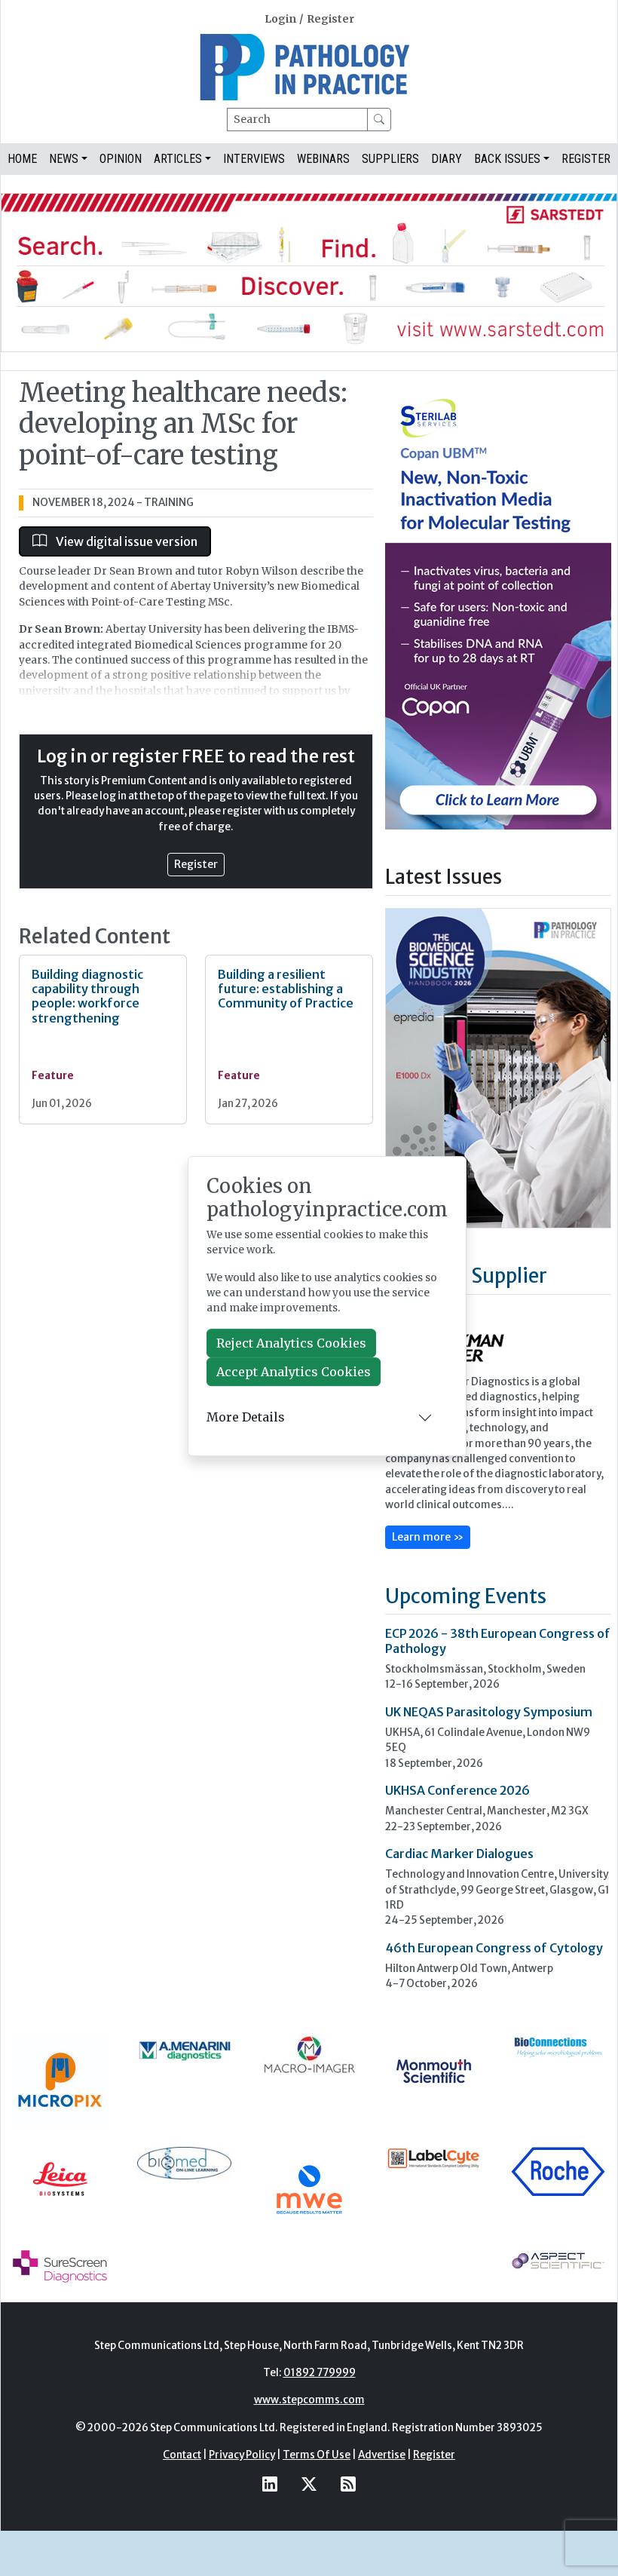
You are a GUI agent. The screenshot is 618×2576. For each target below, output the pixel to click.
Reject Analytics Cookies (291, 1343)
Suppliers (390, 159)
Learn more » (428, 1537)
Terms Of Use (317, 2455)
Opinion (121, 159)
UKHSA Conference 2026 (457, 1790)
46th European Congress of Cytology (494, 1948)
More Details (246, 1417)
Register (330, 19)
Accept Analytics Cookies (294, 1372)
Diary (447, 159)
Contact (182, 2455)
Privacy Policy (242, 2455)
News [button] (64, 159)
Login (280, 19)
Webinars (323, 159)
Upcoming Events (466, 1596)
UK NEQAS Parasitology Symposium (489, 1712)
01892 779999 (320, 2373)
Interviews (254, 159)
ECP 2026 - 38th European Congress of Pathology (498, 1641)
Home (22, 159)
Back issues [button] (507, 159)
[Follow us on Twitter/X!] (309, 2484)
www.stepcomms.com (309, 2400)
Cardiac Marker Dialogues (459, 1854)
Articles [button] (178, 159)
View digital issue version (125, 541)
